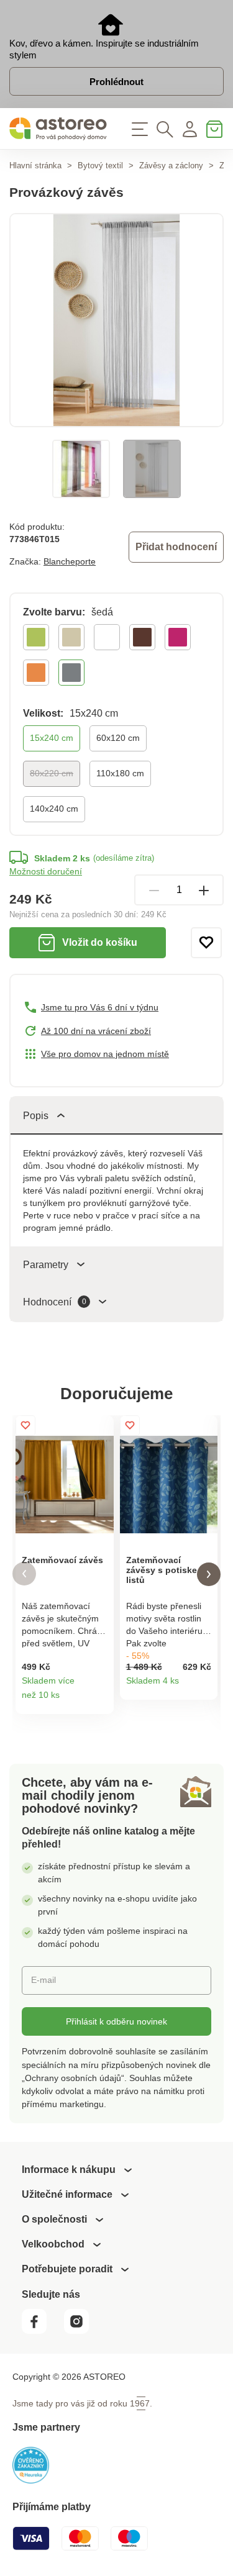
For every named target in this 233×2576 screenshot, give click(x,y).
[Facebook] (42, 2330)
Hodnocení (55, 1302)
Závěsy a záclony (171, 166)
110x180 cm (120, 773)
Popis (36, 1116)
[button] (24, 1574)
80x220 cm (52, 773)
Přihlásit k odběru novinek (116, 2021)
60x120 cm (118, 738)
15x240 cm (52, 738)
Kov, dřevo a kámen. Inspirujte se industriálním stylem (104, 49)
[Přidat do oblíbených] (206, 943)
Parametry (46, 1265)
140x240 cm (54, 809)
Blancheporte (70, 561)
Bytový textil (100, 166)
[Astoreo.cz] (58, 129)
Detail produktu (100, 1700)
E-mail (43, 1980)
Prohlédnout (116, 82)
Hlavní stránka (35, 166)
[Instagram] (81, 2330)
